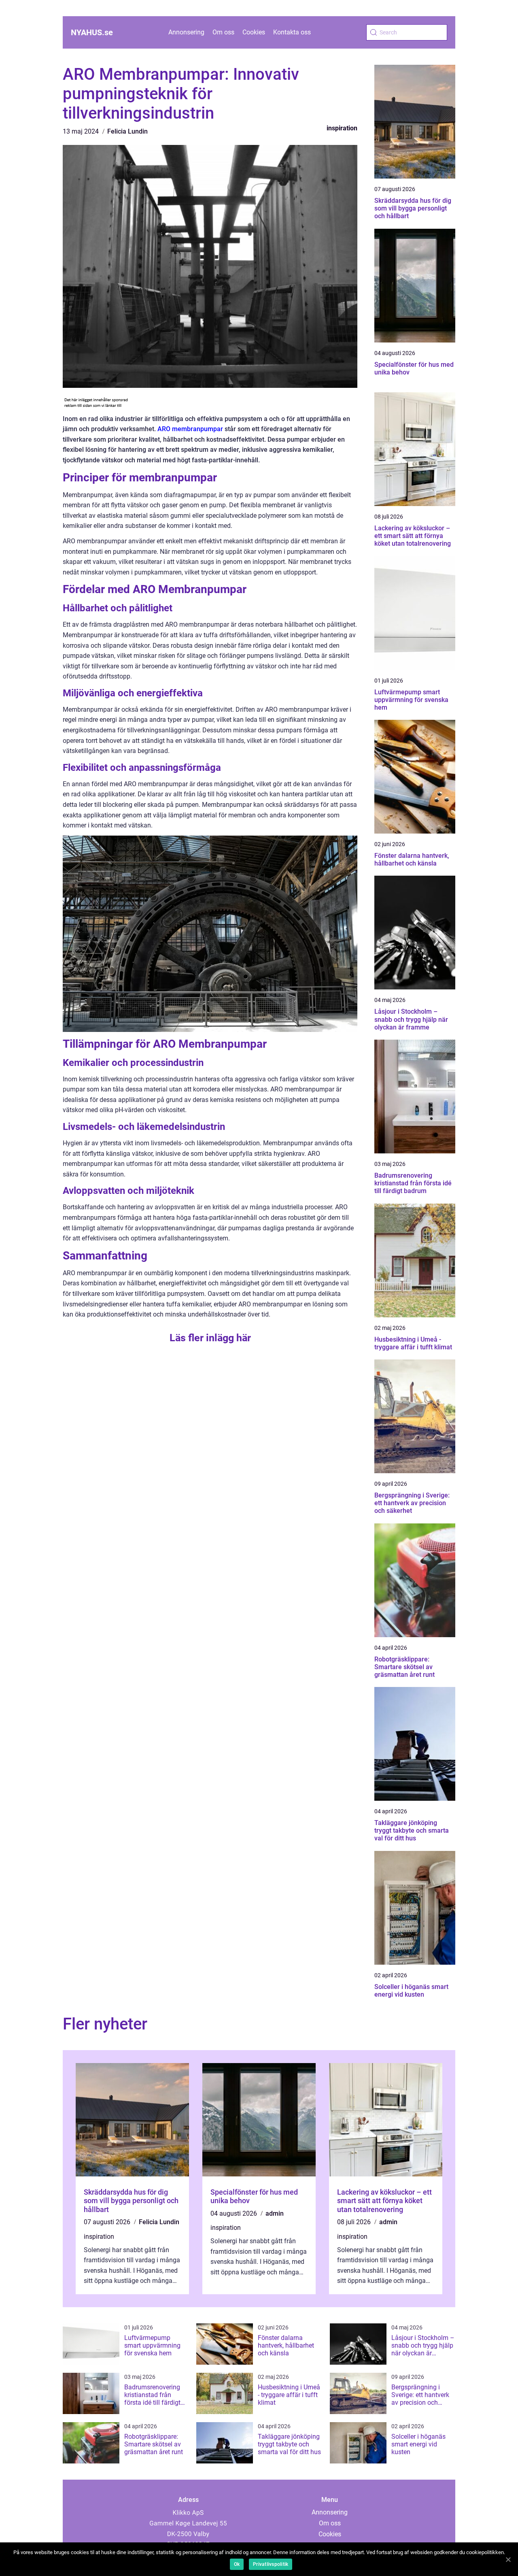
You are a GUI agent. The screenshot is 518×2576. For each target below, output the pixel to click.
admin (275, 2213)
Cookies (254, 32)
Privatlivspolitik (271, 2564)
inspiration (342, 128)
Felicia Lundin (127, 131)
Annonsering (186, 32)
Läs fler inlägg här (210, 1338)
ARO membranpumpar (190, 429)
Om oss (223, 32)
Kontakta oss (292, 32)
